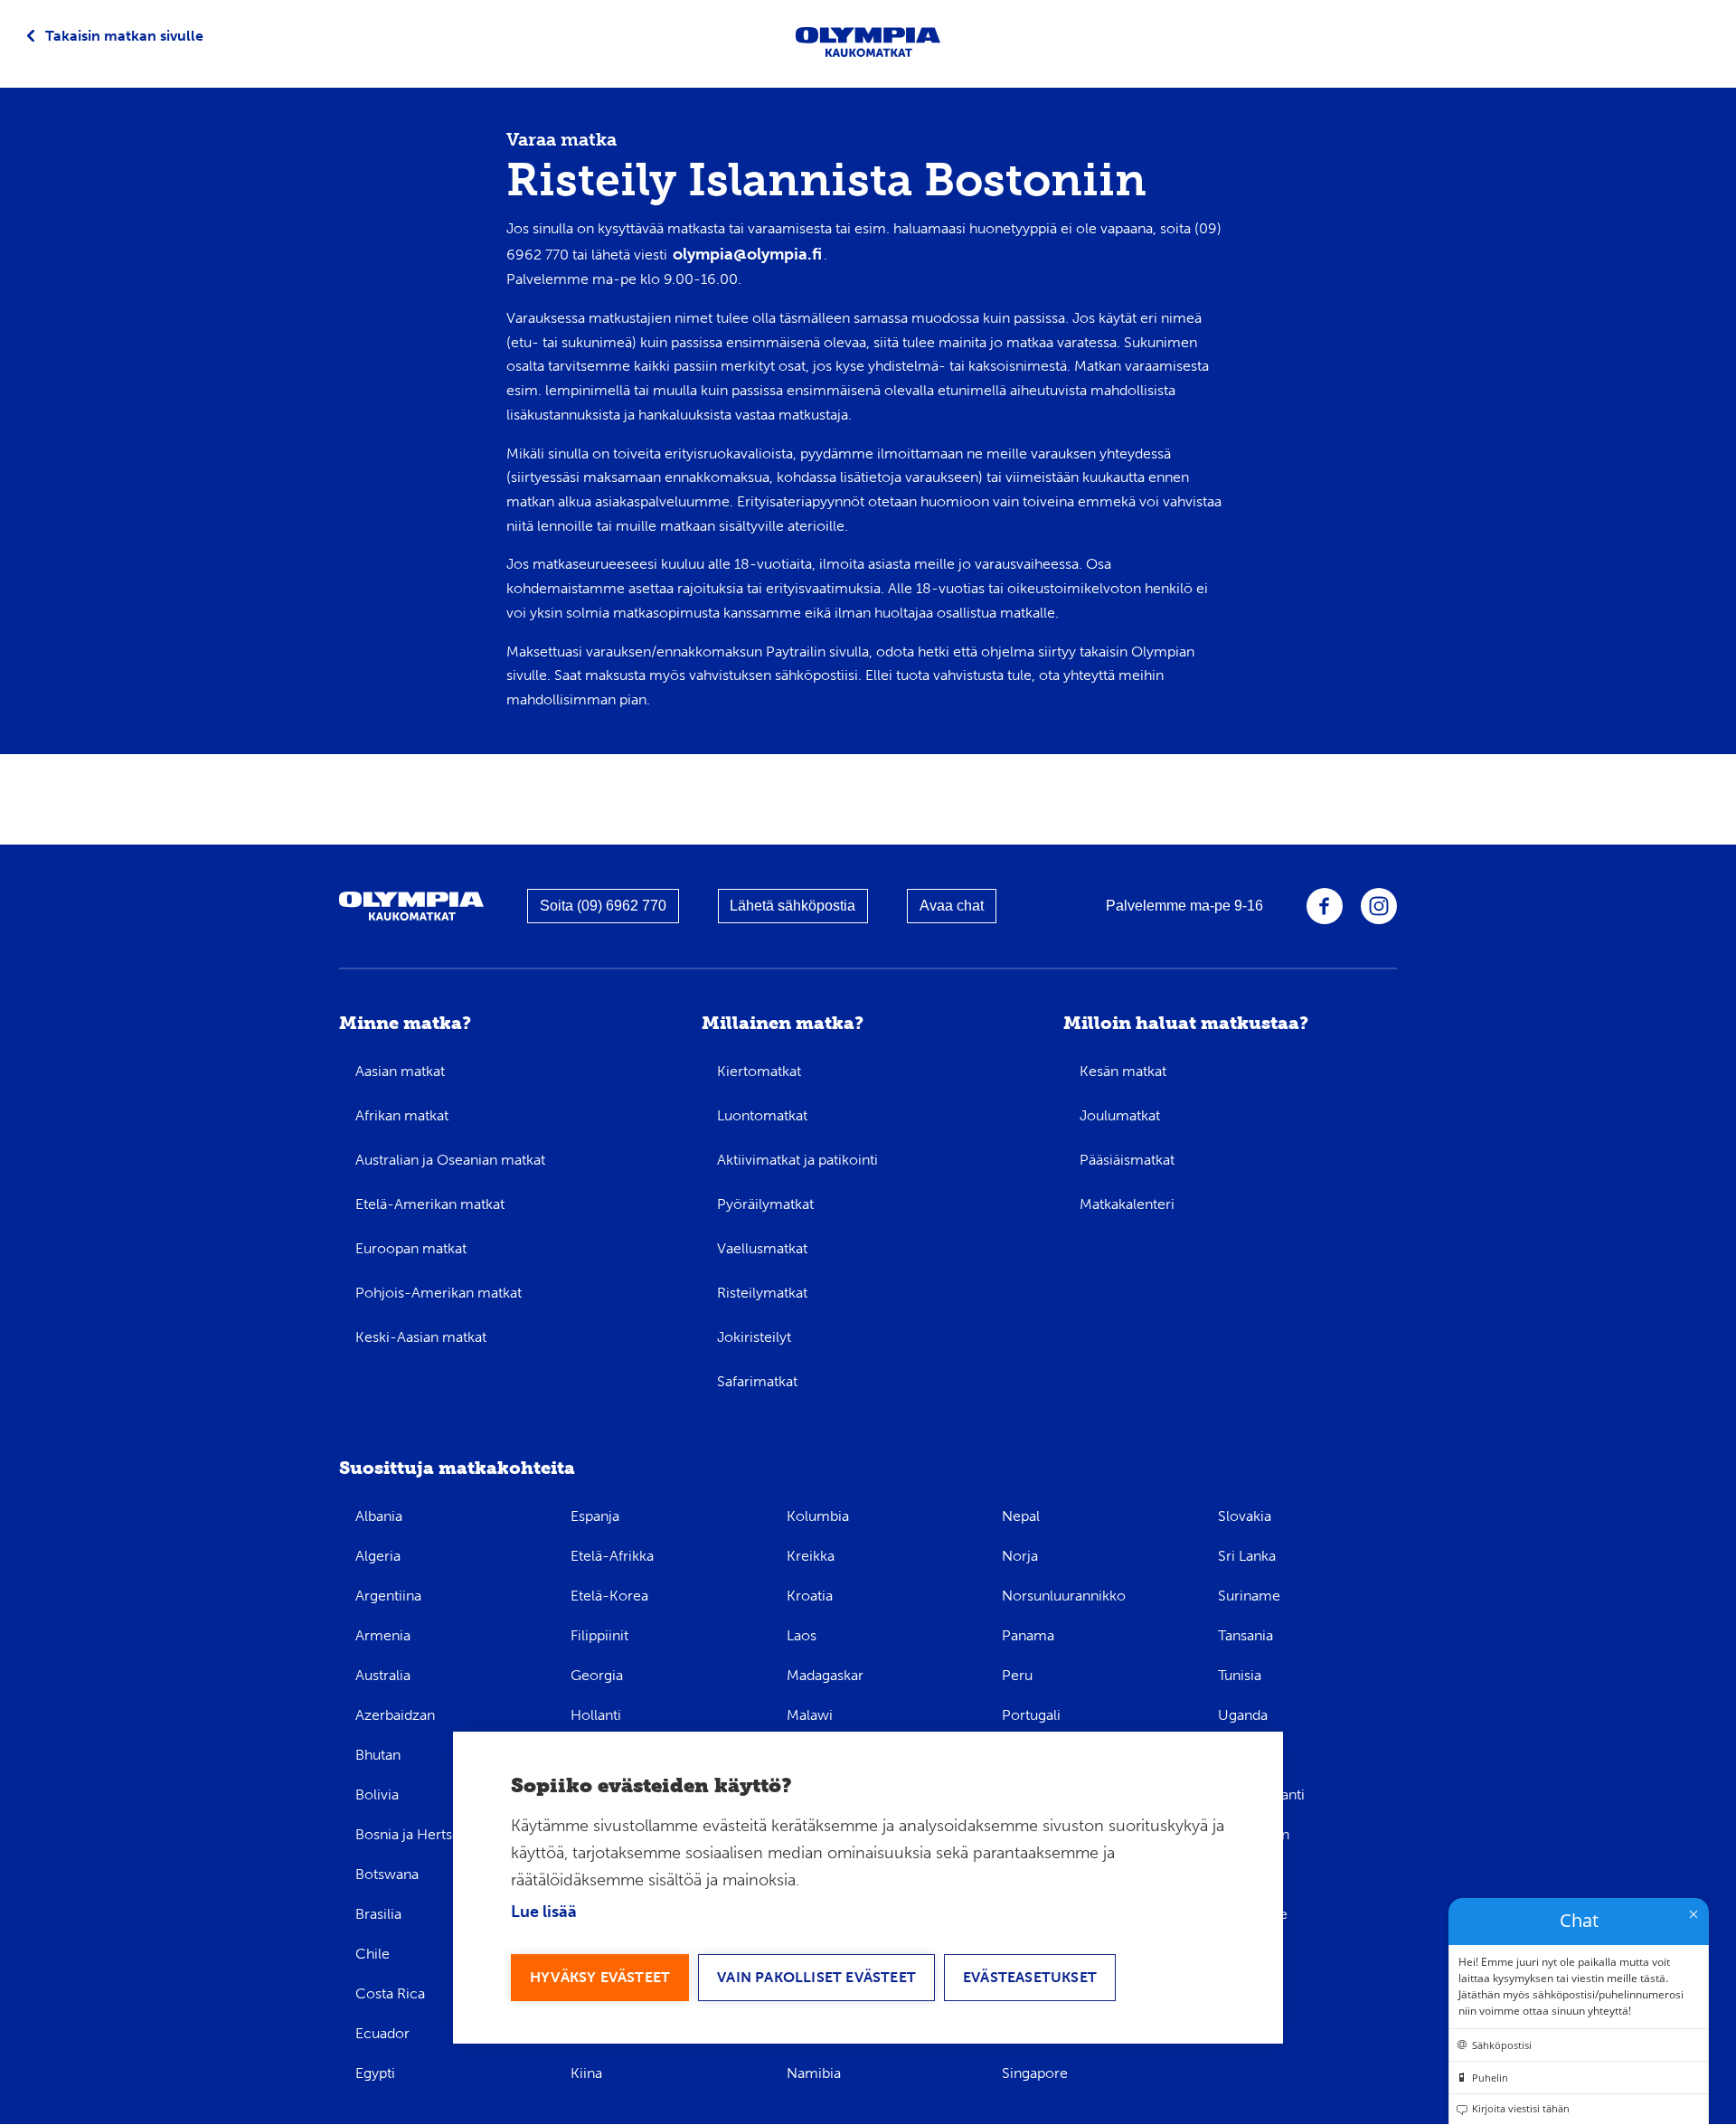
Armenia (383, 1635)
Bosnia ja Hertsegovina (429, 1834)
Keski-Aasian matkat (421, 1337)
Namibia (814, 2073)
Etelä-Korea (609, 1596)
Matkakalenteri (1127, 1204)
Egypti (375, 2073)
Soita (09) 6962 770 (603, 906)
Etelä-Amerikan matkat (430, 1204)
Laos (802, 1635)
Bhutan (378, 1755)
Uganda (1243, 1715)
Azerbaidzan (395, 1715)
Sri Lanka (1247, 1556)
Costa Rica (390, 1993)
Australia (383, 1675)
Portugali (1031, 1715)
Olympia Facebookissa (1325, 906)
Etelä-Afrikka (612, 1556)
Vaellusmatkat (762, 1248)
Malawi (810, 1715)
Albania (379, 1516)
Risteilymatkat (762, 1293)
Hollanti (596, 1715)
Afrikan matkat (402, 1115)
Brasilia (378, 1914)
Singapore (1035, 2073)
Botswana (387, 1874)
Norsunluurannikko (1064, 1596)
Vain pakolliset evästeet (816, 1977)
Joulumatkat (1120, 1115)
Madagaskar (825, 1675)
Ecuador (382, 2033)
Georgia (597, 1675)
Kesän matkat (1123, 1071)
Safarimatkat (757, 1381)
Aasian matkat (400, 1071)
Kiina (586, 2073)
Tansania (1245, 1635)
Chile (373, 1954)
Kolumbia (818, 1516)
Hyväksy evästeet (600, 1977)
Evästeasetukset (1030, 1977)
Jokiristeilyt (754, 1337)
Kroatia (810, 1596)
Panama (1028, 1635)
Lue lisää (544, 1912)
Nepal (1021, 1516)
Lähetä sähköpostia (793, 906)
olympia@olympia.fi (747, 254)
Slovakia (1245, 1516)
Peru (1017, 1675)
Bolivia (377, 1794)
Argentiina (388, 1596)
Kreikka (811, 1556)
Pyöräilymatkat (765, 1204)
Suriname (1249, 1596)
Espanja (595, 1516)
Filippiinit (599, 1635)
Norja (1020, 1556)
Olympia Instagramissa (1379, 906)
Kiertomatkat (759, 1071)
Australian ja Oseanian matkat (450, 1160)
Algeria (378, 1556)
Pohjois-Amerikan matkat (439, 1293)
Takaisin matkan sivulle (124, 36)
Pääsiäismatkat (1127, 1160)
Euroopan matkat (411, 1248)
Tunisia (1240, 1675)
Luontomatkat (762, 1115)
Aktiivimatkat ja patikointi (797, 1160)
